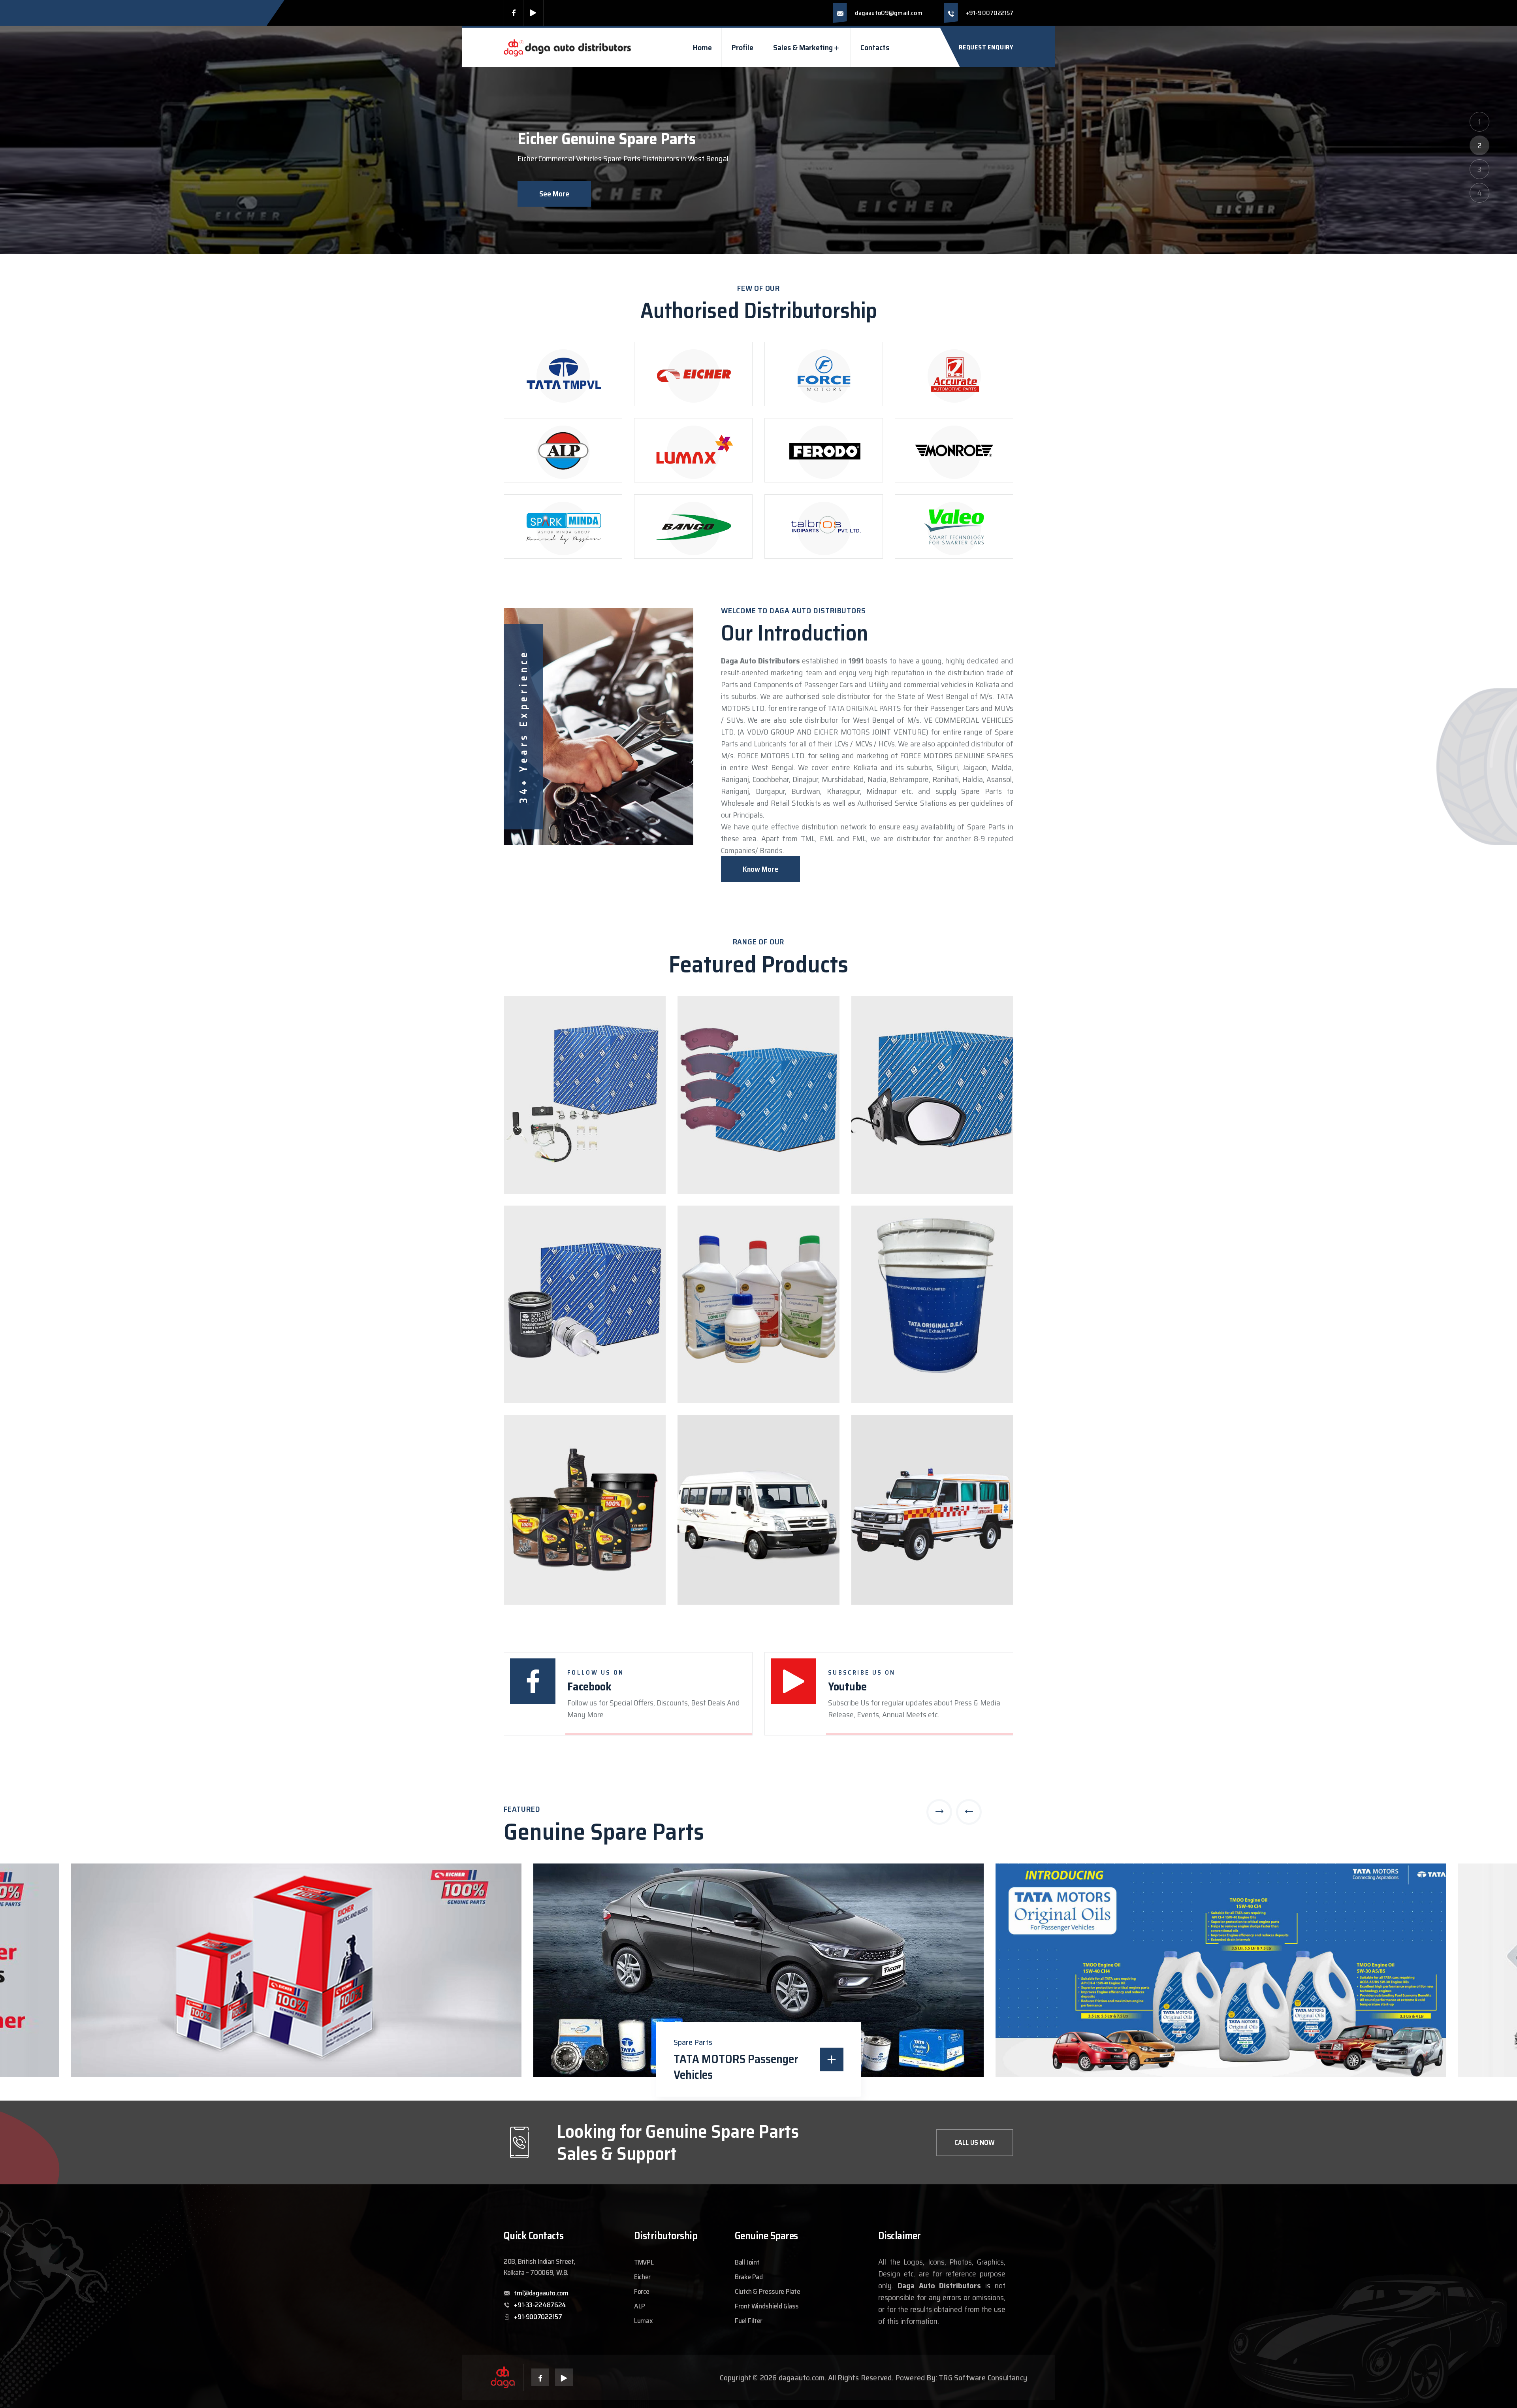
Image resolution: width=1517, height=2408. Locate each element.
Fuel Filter (749, 2321)
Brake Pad (749, 2277)
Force (642, 2291)
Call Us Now (975, 2142)
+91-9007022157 (990, 13)
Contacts (875, 47)
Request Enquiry (986, 47)
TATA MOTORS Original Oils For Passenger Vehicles (740, 2067)
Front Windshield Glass (767, 2306)
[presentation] (939, 1812)
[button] (1479, 122)
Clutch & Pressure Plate (768, 2291)
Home (702, 47)
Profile (743, 47)
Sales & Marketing (803, 47)
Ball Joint (747, 2262)
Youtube (847, 1686)
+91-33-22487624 (540, 2305)
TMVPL (644, 2262)
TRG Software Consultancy (983, 2378)
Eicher (642, 2277)
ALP (640, 2306)
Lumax (643, 2321)
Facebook (589, 1686)
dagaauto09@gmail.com (889, 13)
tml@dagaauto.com (541, 2293)
